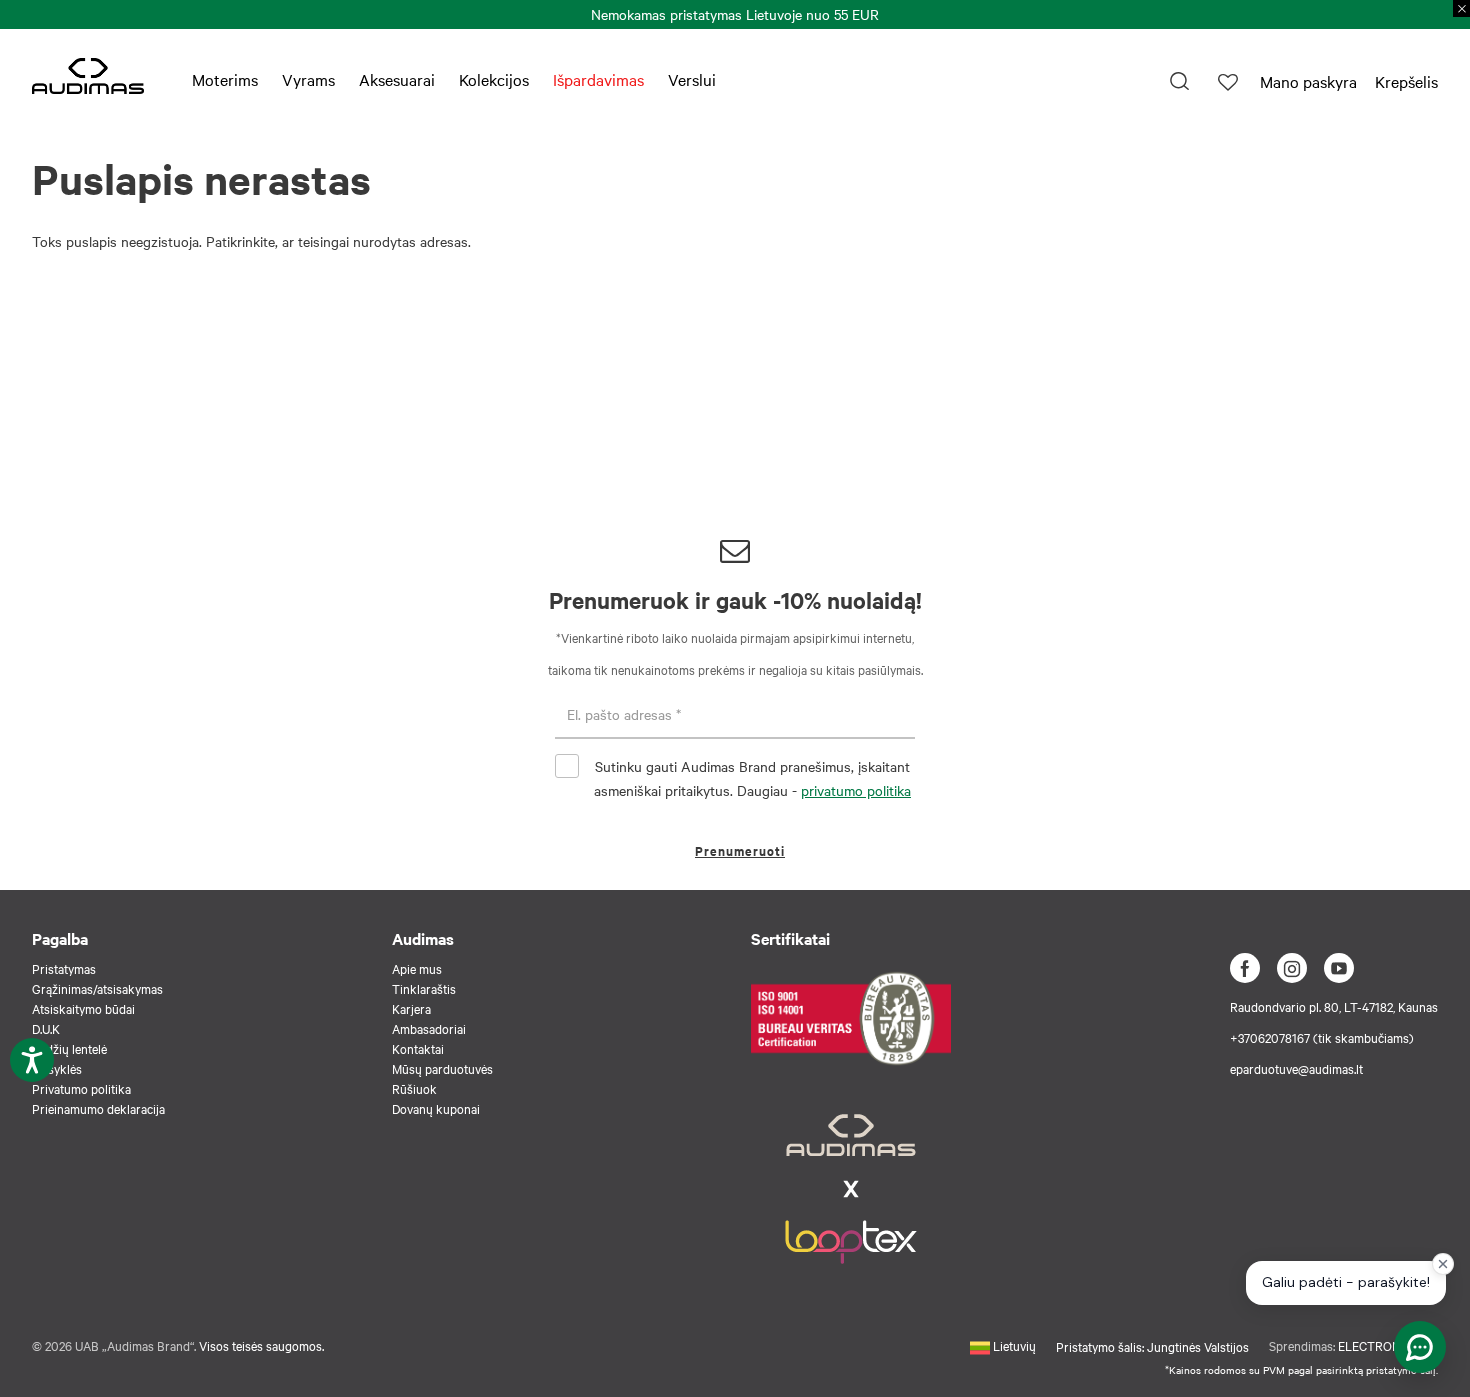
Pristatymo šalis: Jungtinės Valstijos (1152, 1346)
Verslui (692, 79)
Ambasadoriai (429, 1028)
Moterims (225, 79)
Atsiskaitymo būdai (83, 1008)
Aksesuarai (397, 79)
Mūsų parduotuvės (442, 1068)
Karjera (411, 1008)
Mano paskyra (1308, 81)
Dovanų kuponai (436, 1108)
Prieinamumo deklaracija (98, 1108)
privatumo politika (856, 790)
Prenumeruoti (740, 850)
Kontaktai (418, 1048)
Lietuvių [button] (1013, 1345)
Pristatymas (64, 968)
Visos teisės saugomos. (261, 1345)
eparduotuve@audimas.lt (1296, 1068)
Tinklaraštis (424, 988)
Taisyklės (57, 1068)
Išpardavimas (598, 79)
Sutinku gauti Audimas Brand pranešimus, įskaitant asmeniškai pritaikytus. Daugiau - (752, 778)
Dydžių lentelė (69, 1048)
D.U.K (46, 1028)
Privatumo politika (81, 1088)
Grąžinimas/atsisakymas (97, 988)
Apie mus (417, 968)
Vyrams (308, 79)
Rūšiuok (414, 1088)
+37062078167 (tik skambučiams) (1322, 1037)
